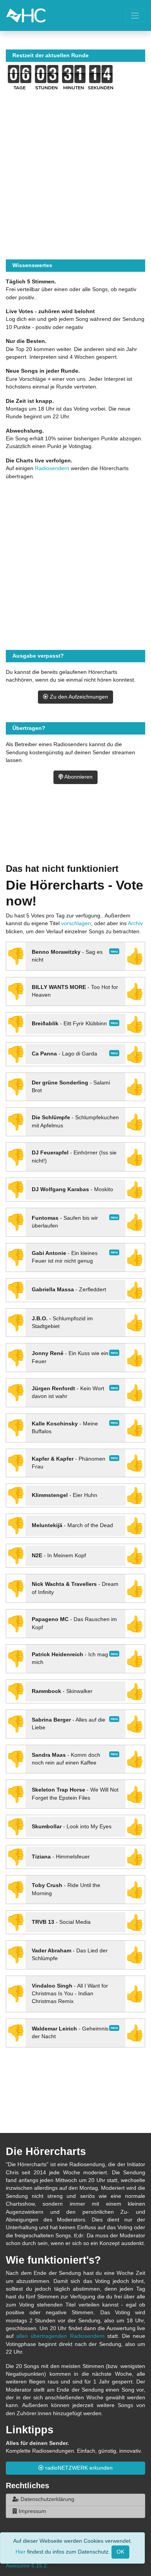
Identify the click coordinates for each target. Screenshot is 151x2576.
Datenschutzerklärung (47, 2499)
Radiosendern (52, 468)
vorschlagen (76, 923)
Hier (21, 2551)
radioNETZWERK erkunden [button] (78, 2468)
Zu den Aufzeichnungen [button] (78, 697)
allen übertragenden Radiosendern (60, 2336)
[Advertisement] (75, 833)
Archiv (135, 923)
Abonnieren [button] (78, 777)
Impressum (32, 2511)
